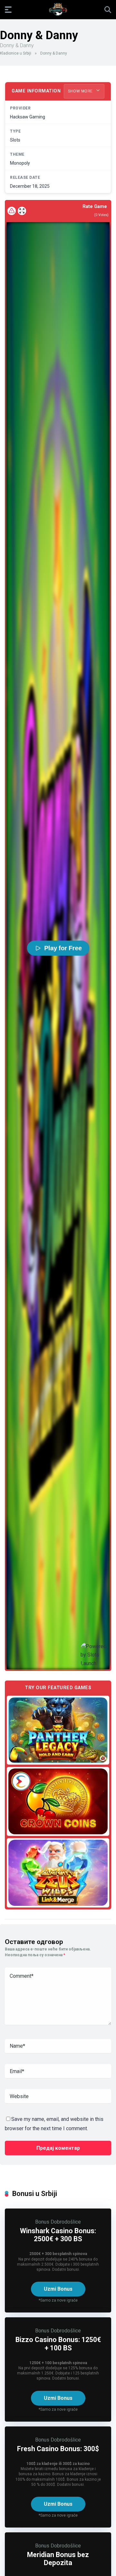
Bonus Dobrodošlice (58, 2222)
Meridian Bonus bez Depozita (58, 2559)
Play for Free (63, 948)
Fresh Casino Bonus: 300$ (58, 2449)
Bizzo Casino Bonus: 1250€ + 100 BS (58, 2344)
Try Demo (58, 1730)
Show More (81, 91)
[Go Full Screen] (22, 211)
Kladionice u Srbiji (16, 53)
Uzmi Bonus (58, 2289)
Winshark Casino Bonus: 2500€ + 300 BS (58, 2235)
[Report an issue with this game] (12, 211)
